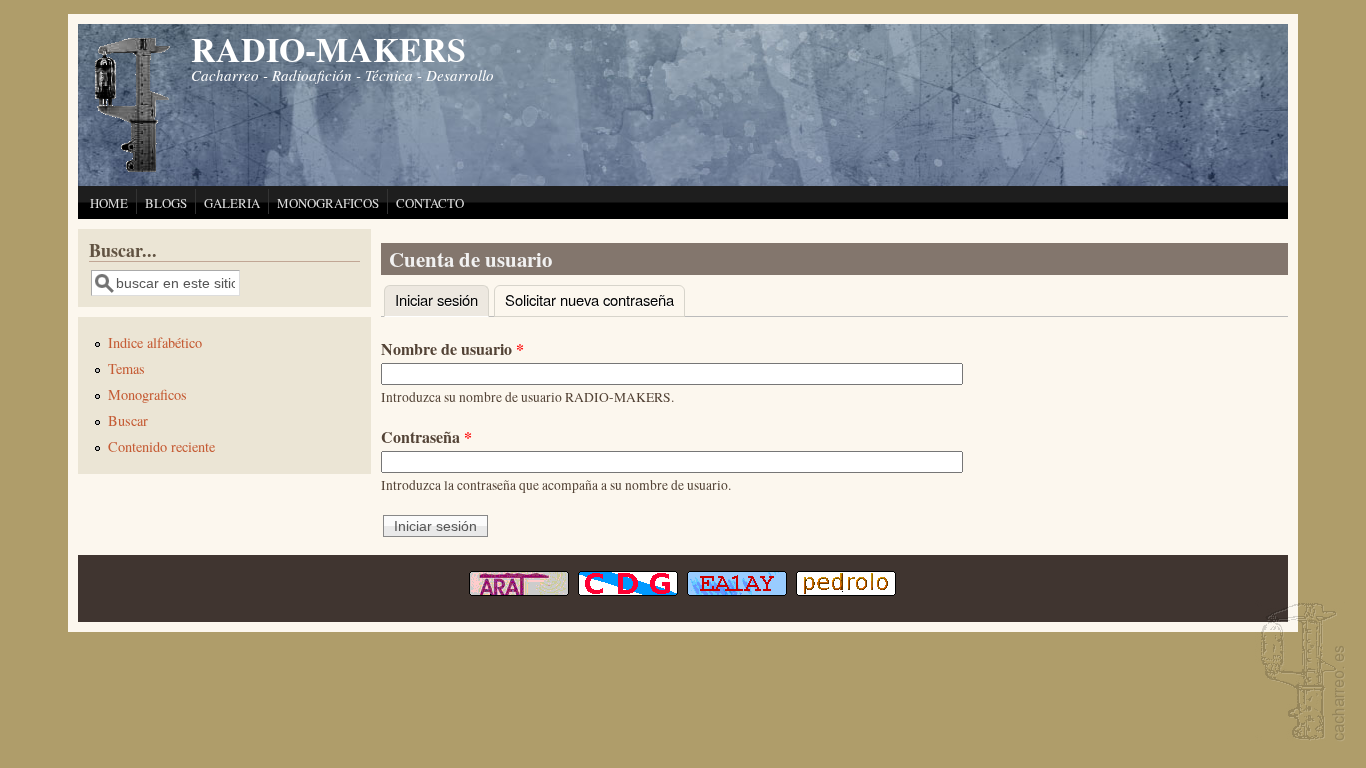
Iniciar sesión (442, 299)
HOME (109, 203)
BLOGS (166, 203)
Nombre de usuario (452, 348)
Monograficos (147, 394)
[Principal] (133, 169)
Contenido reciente (161, 446)
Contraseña (426, 436)
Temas (126, 368)
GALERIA (232, 203)
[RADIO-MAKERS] (1300, 673)
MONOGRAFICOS (328, 203)
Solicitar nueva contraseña (589, 299)
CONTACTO (430, 203)
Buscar (128, 420)
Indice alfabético (155, 342)
